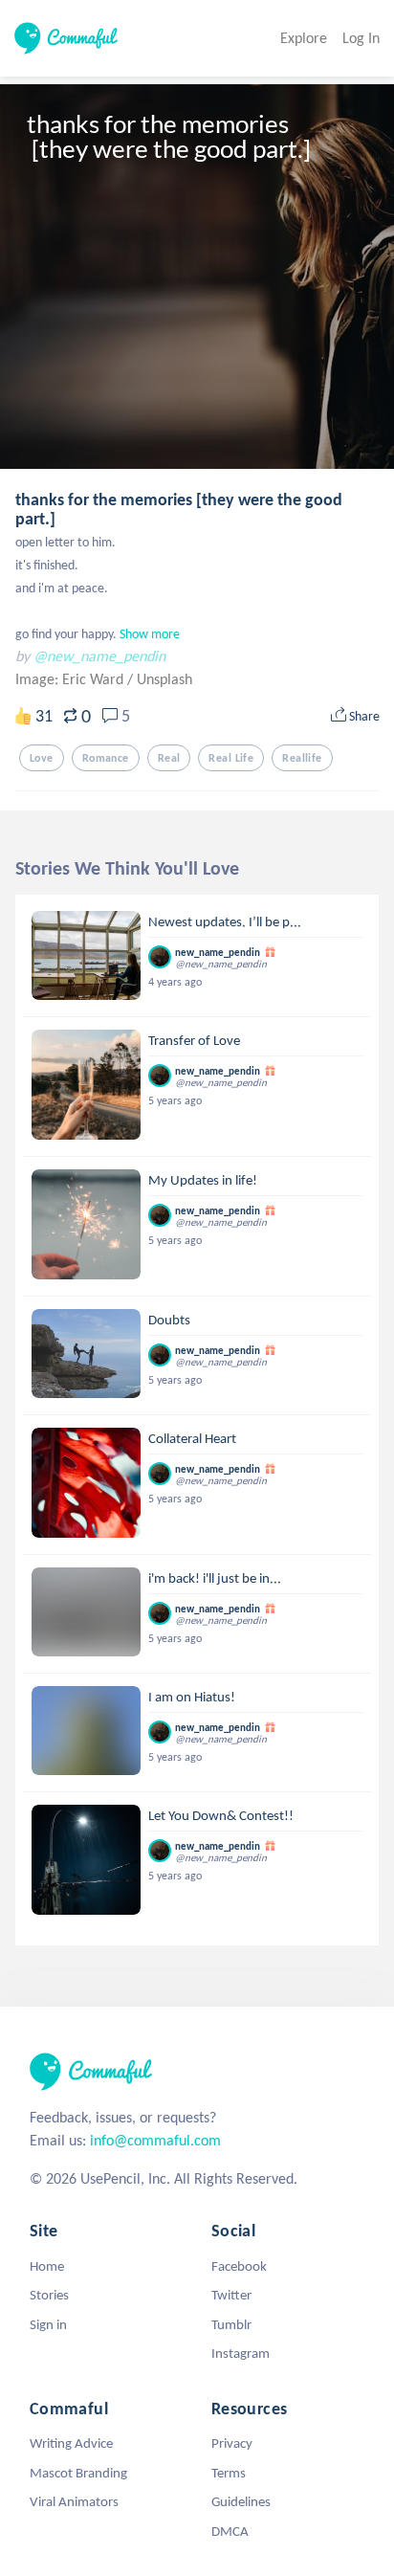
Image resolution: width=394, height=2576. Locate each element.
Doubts (169, 1320)
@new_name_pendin (99, 656)
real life (231, 758)
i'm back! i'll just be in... (215, 1578)
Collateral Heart (192, 1438)
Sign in (48, 2324)
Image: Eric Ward (71, 679)
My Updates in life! (203, 1180)
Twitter (231, 2295)
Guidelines (241, 2501)
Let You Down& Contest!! (221, 1815)
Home (47, 2266)
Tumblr (231, 2324)
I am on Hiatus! (192, 1697)
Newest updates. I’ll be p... (225, 922)
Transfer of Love (194, 1040)
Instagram (241, 2353)
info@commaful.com (155, 2140)
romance (106, 758)
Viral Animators (74, 2501)
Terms (229, 2473)
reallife (302, 758)
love (42, 758)
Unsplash (164, 679)
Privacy (232, 2443)
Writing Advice (71, 2443)
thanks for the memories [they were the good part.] (179, 509)
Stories (49, 2295)
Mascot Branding (78, 2473)
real (169, 758)
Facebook (239, 2266)
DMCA (230, 2531)
